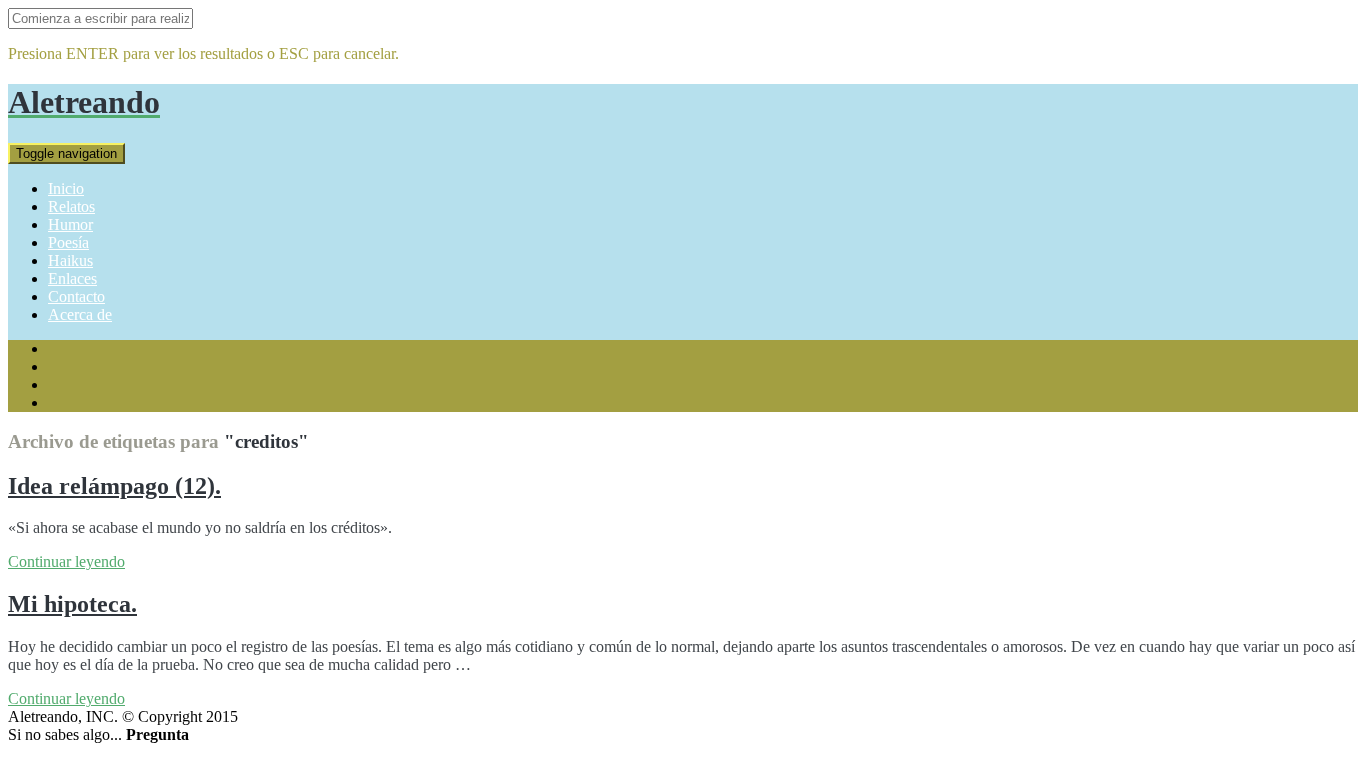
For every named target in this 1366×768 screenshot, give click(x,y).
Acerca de (80, 314)
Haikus (70, 260)
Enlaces (72, 278)
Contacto (76, 296)
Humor (70, 224)
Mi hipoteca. (72, 604)
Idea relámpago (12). (114, 486)
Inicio (66, 188)
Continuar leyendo (66, 561)
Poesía (68, 242)
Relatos (71, 206)
